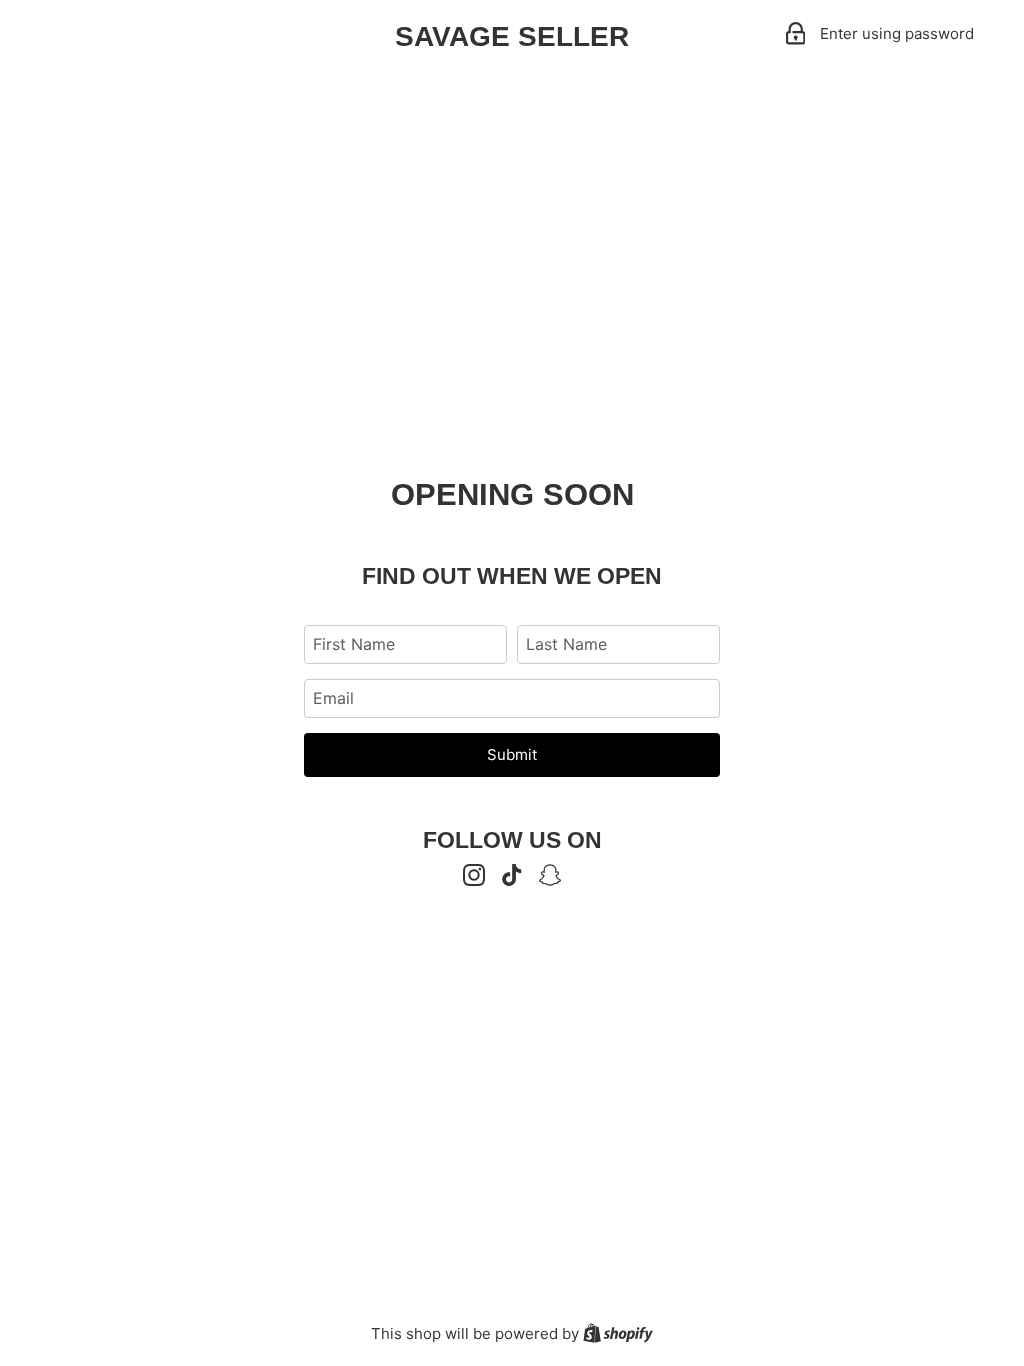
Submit (512, 754)
